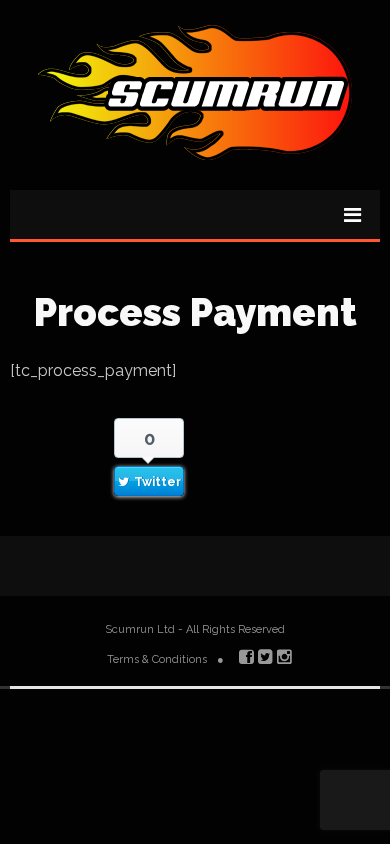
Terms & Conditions (157, 659)
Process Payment (195, 312)
